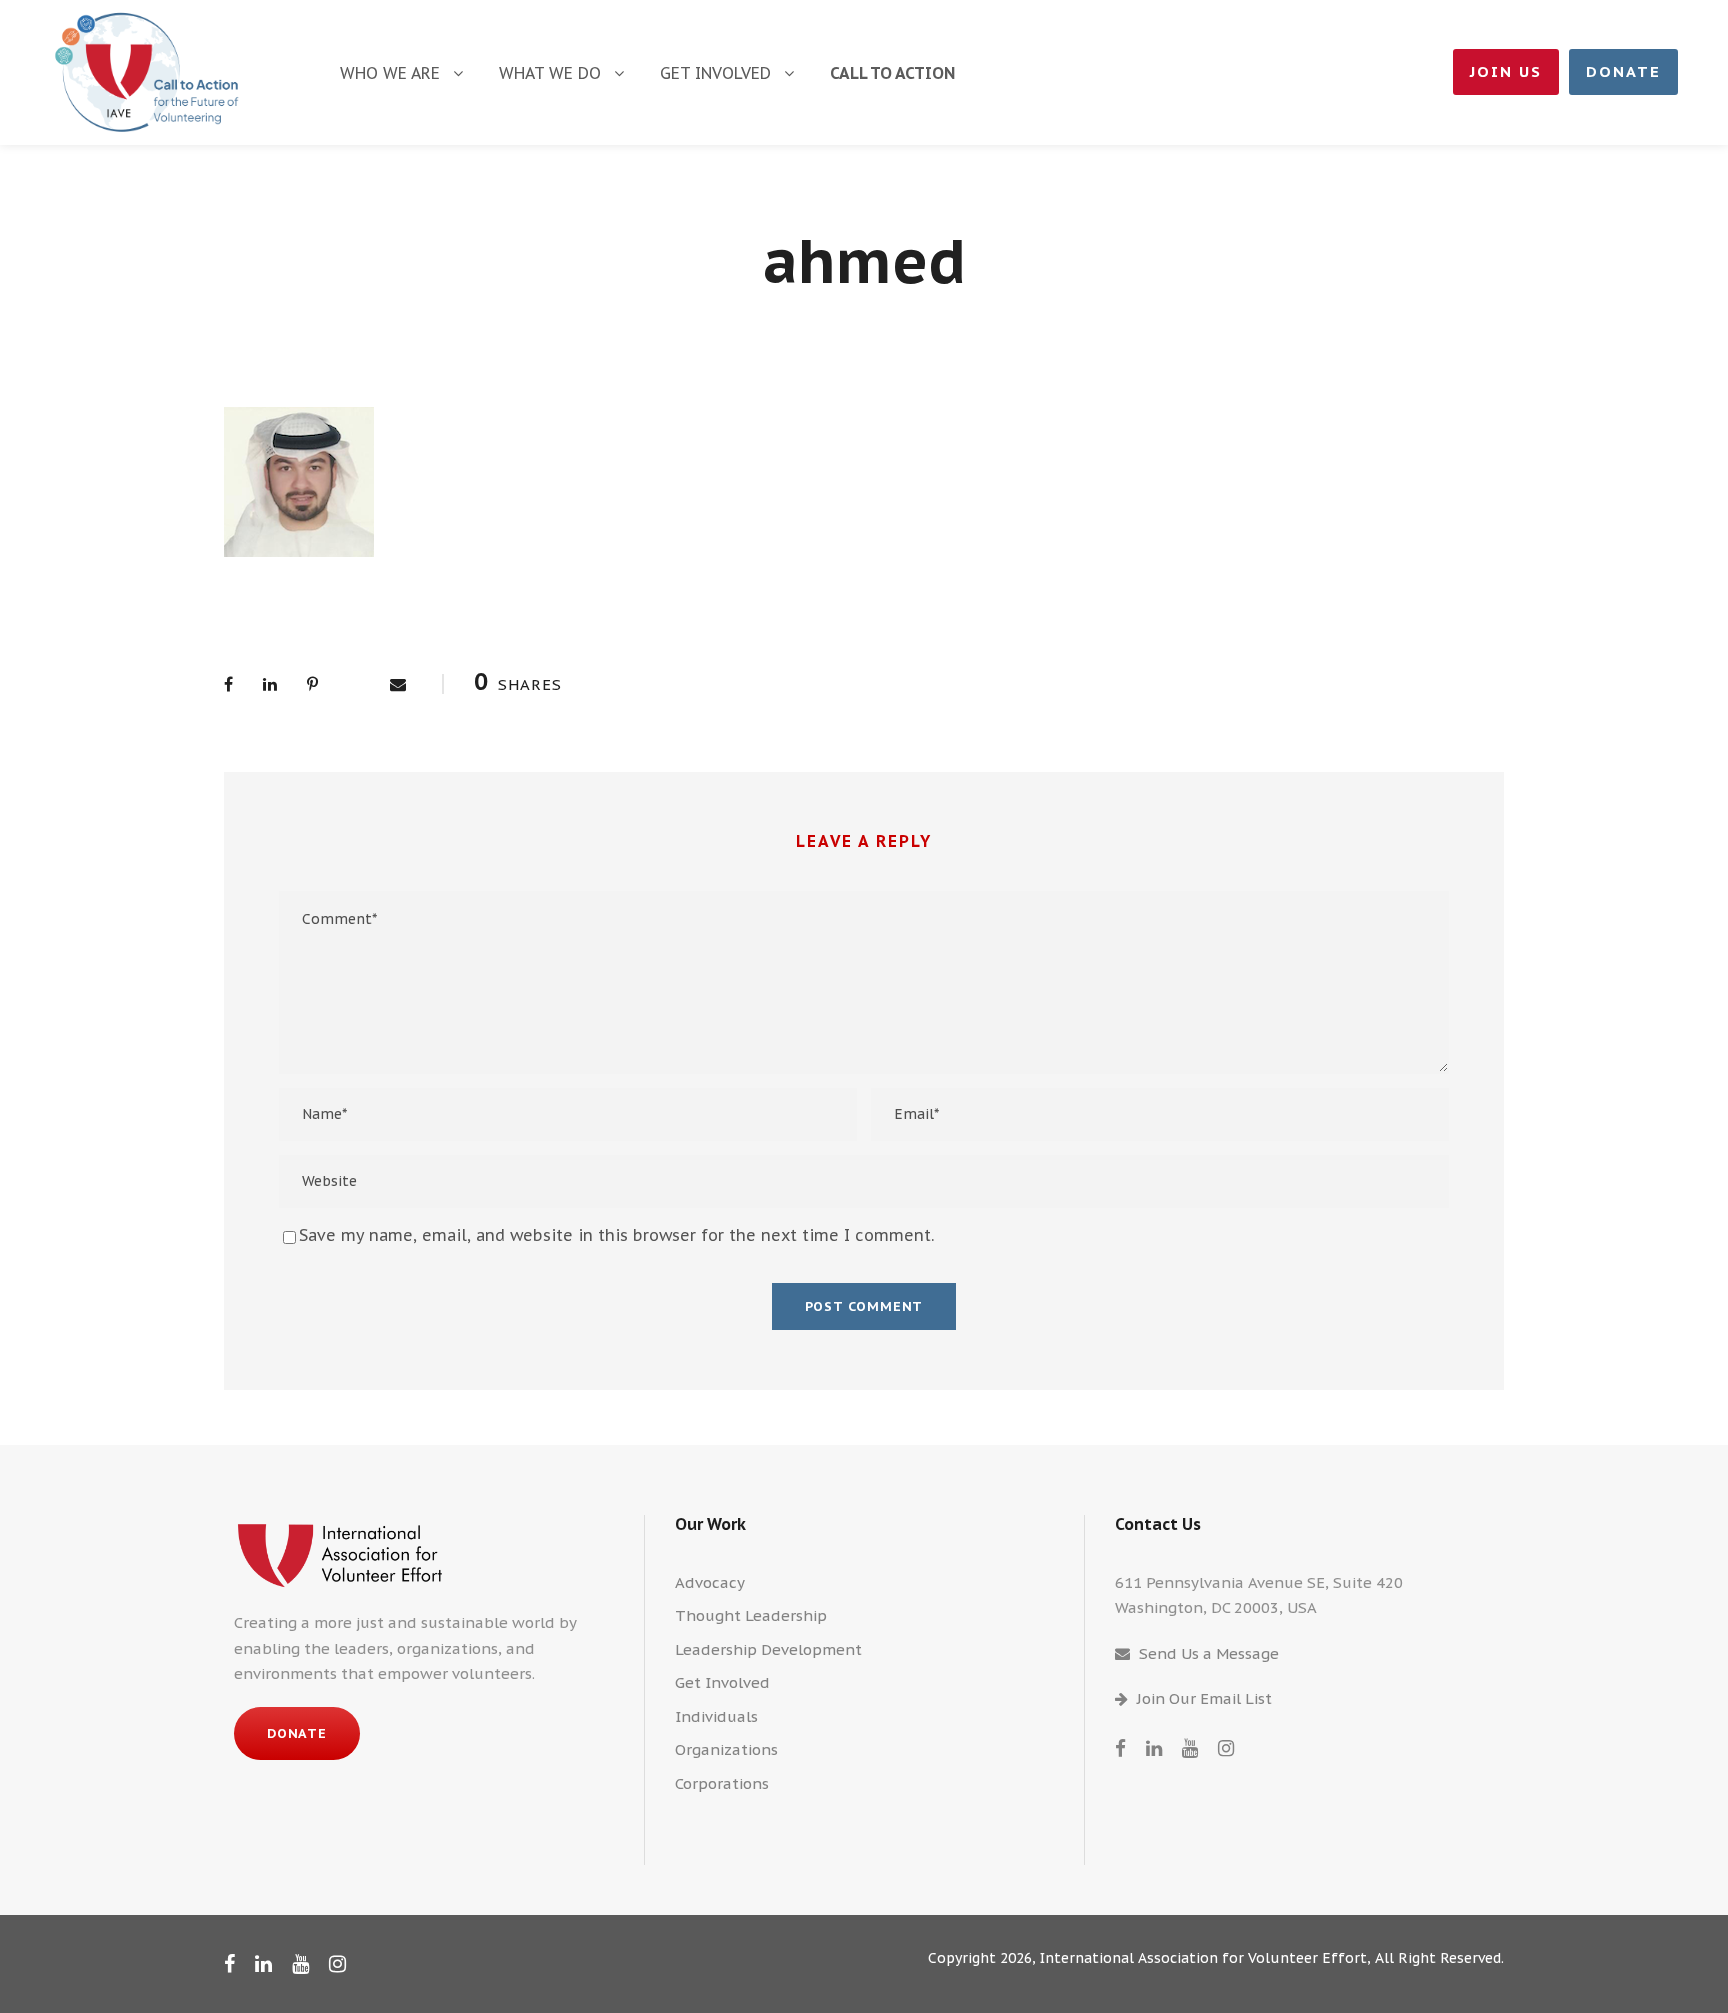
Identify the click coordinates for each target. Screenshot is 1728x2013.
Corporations (722, 1783)
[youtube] (1190, 1748)
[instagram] (1226, 1748)
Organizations (726, 1749)
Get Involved (715, 73)
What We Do (550, 73)
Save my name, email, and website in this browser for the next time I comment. (616, 1235)
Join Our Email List (1204, 1698)
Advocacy (710, 1582)
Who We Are (390, 73)
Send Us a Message (1209, 1653)
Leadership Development (768, 1649)
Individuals (716, 1716)
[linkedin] (1154, 1748)
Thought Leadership (751, 1615)
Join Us (1506, 71)
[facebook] (1120, 1748)
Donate (1623, 71)
